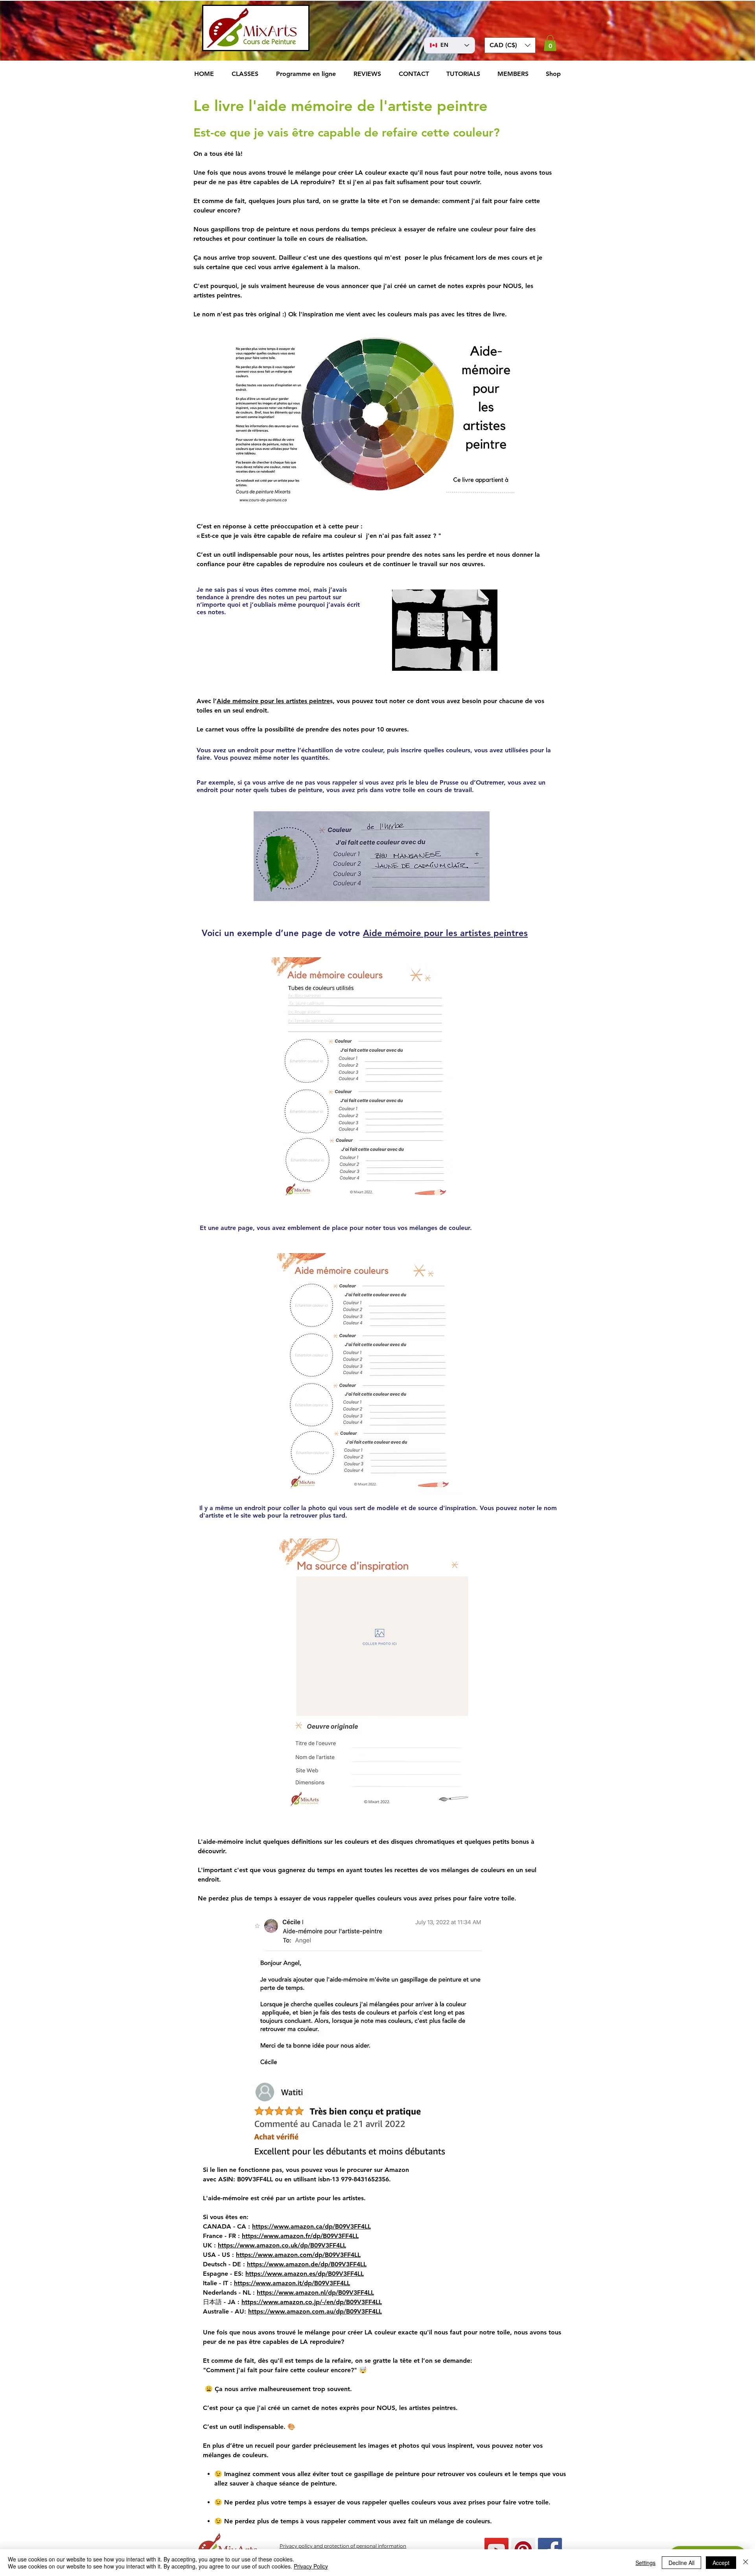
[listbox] (510, 45)
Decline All (681, 2563)
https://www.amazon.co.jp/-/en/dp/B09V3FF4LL (312, 2302)
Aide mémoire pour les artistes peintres (445, 933)
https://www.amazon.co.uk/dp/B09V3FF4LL (282, 2245)
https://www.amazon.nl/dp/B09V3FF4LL (315, 2293)
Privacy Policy (311, 2566)
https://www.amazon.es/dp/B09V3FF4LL (305, 2274)
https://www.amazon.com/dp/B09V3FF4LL (298, 2255)
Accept (721, 2563)
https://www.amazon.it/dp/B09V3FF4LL (292, 2283)
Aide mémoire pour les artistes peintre (273, 701)
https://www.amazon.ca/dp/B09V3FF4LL (311, 2226)
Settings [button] (645, 2563)
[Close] (746, 2563)
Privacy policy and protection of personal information (343, 2546)
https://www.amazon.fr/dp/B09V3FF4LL (300, 2236)
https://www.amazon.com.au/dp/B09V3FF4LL (315, 2311)
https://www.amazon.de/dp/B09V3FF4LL (307, 2264)
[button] (510, 45)
